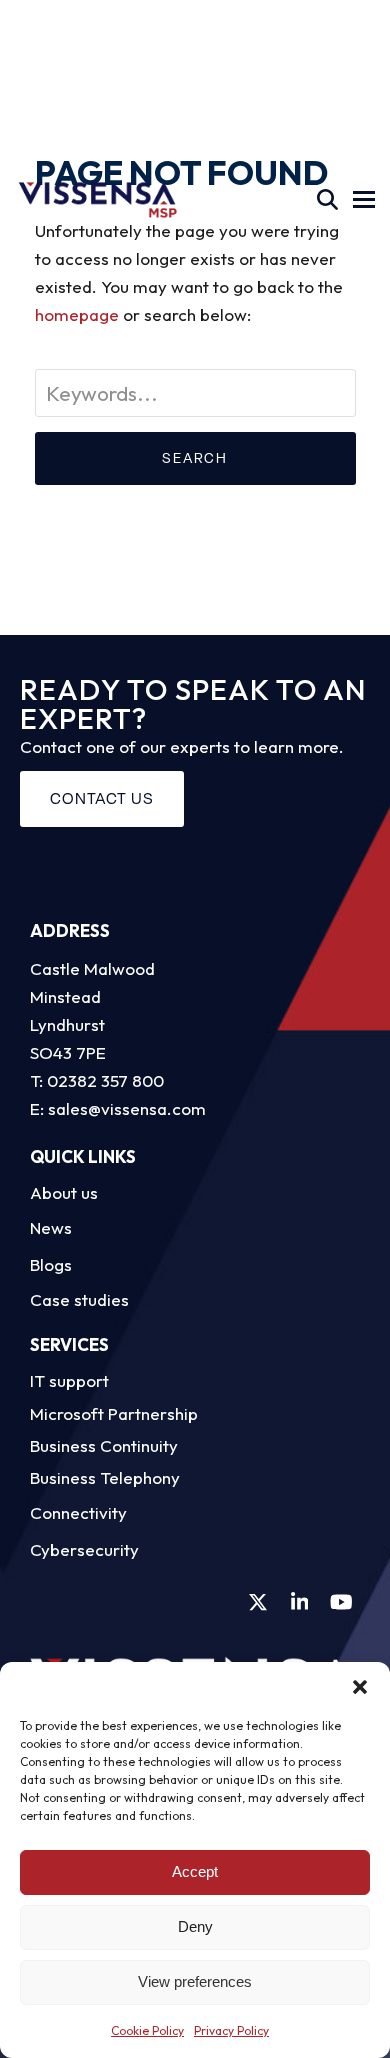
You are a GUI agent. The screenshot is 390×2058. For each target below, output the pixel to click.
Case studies (79, 1299)
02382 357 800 (105, 1080)
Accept (195, 1871)
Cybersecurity (84, 1549)
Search (195, 458)
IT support (69, 1380)
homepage (77, 314)
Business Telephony (105, 1477)
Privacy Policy (231, 2030)
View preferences (195, 1981)
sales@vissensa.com (127, 1108)
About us (64, 1192)
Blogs (51, 1264)
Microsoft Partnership (114, 1413)
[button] (360, 1687)
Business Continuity (104, 1445)
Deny (195, 1926)
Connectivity (78, 1512)
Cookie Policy (147, 2030)
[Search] (327, 199)
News (51, 1227)
